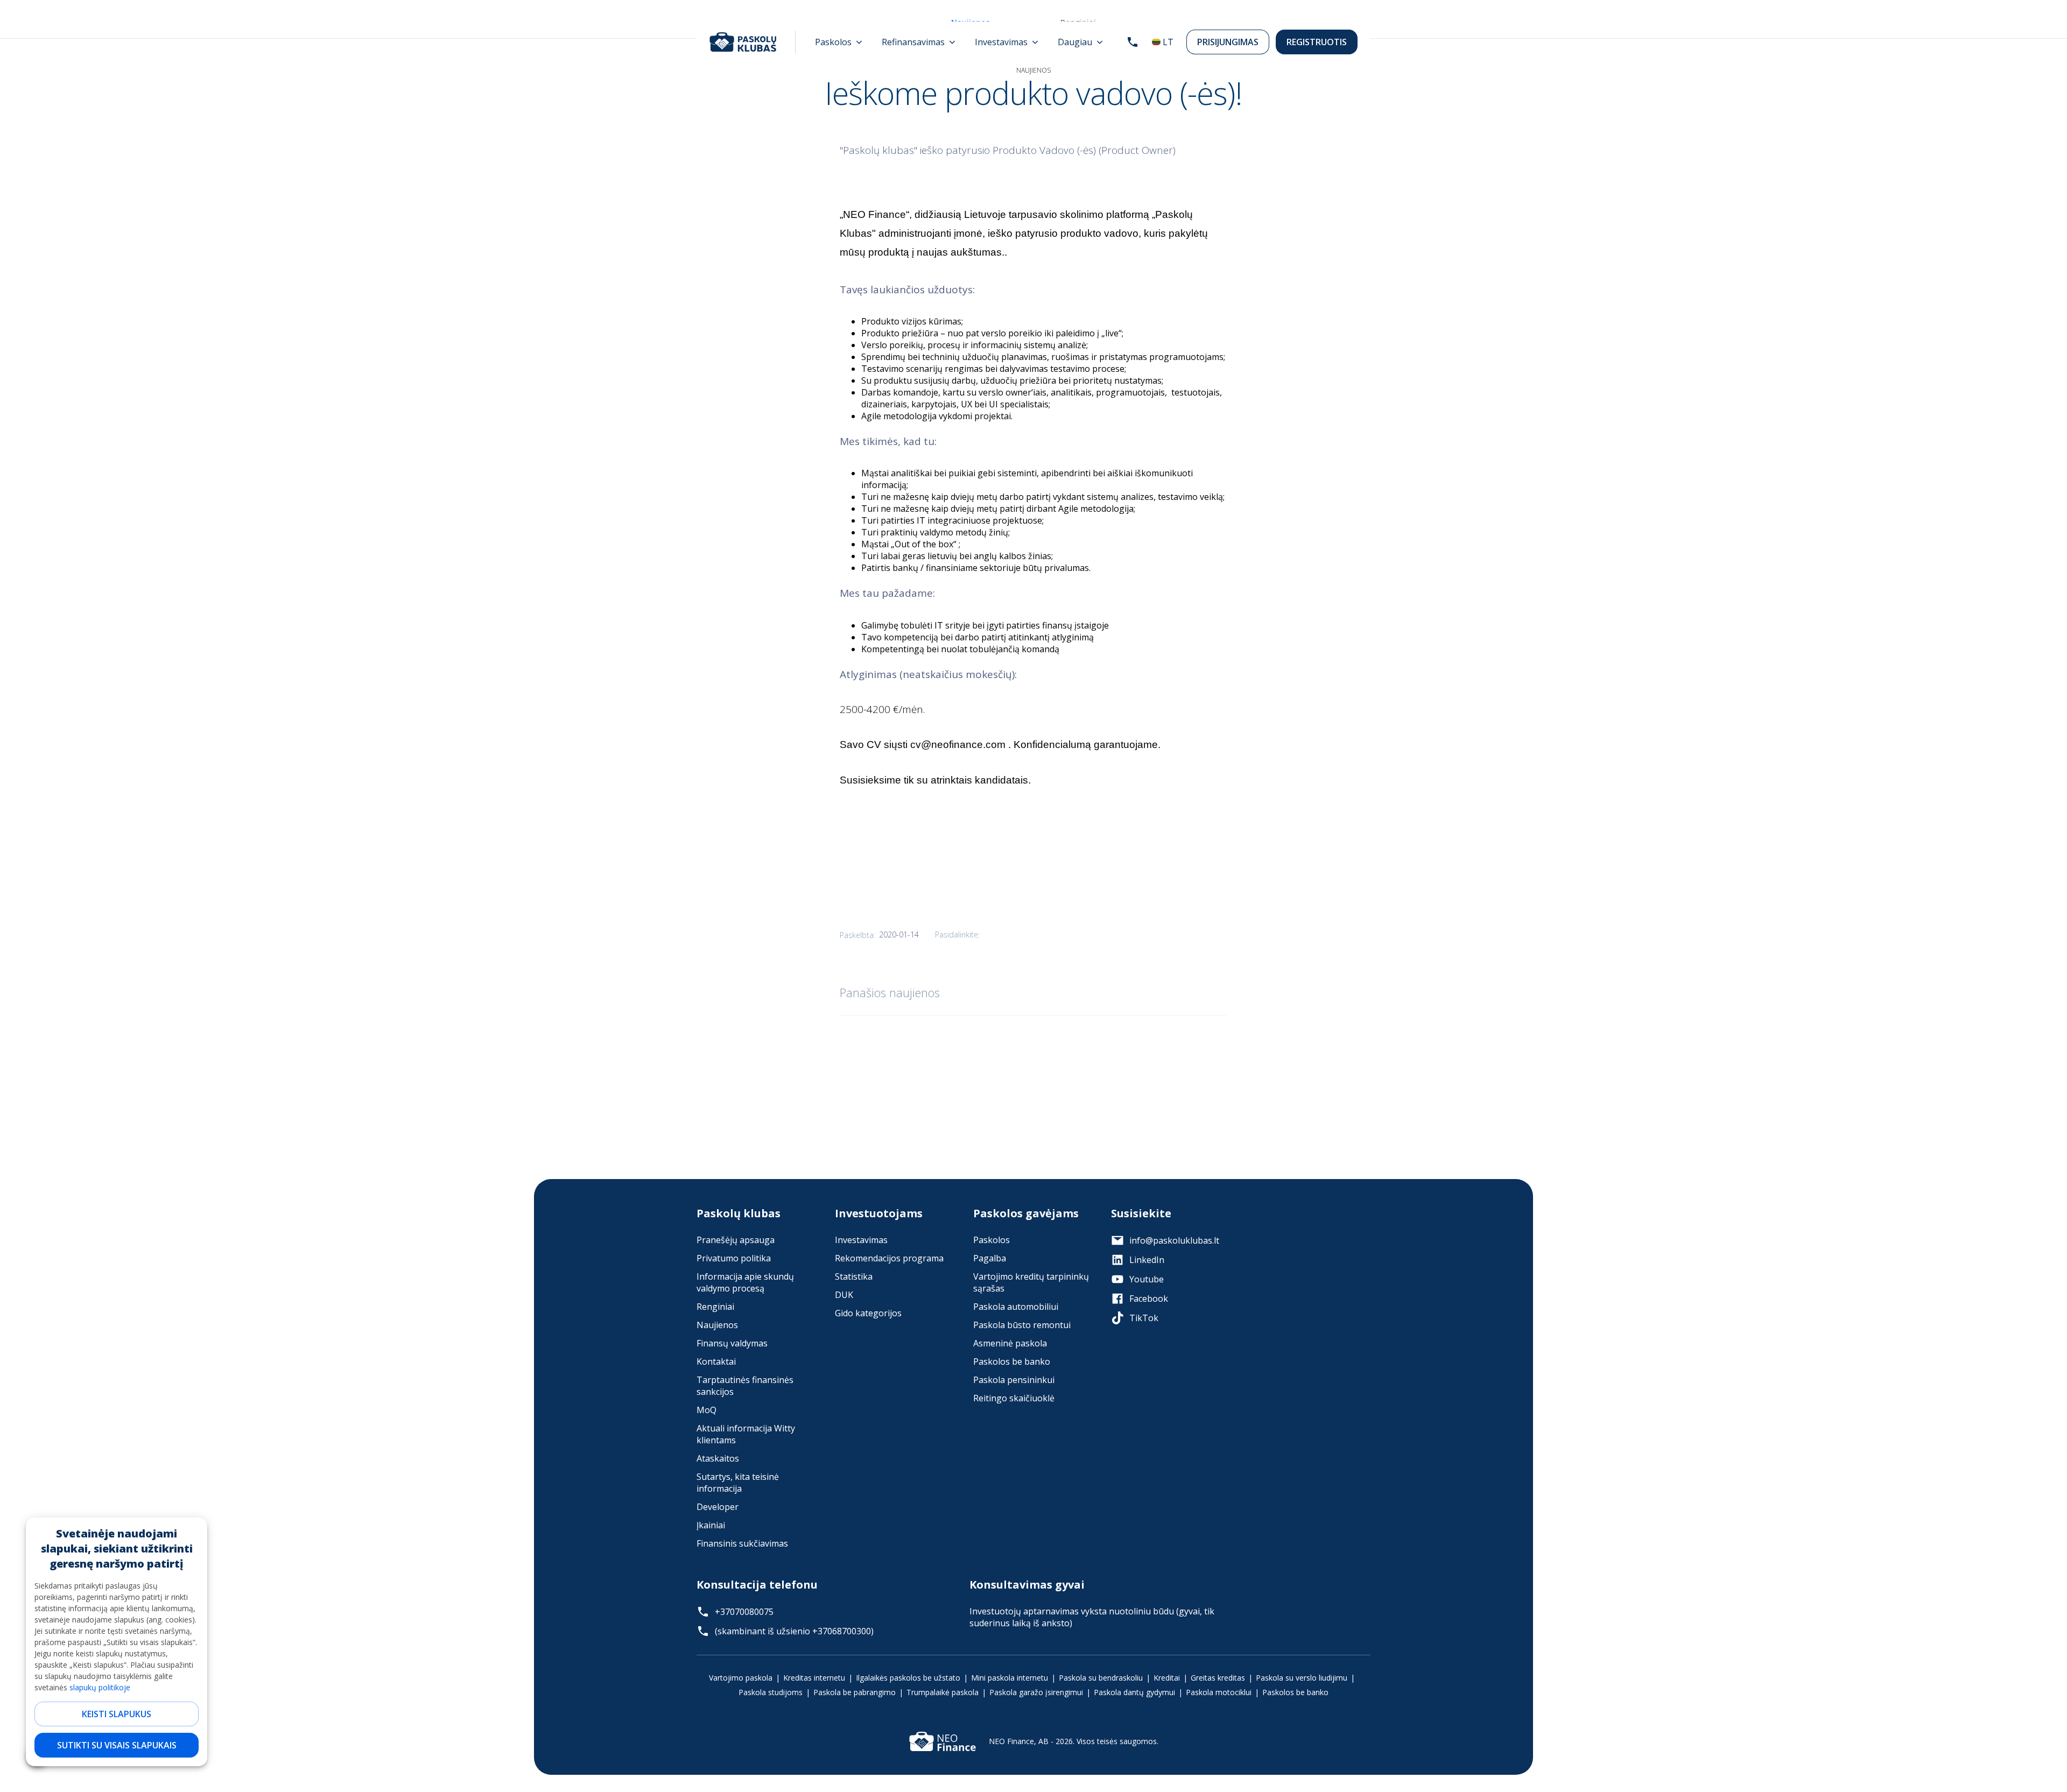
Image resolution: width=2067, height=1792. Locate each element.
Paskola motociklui (1219, 1692)
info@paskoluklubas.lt (1174, 1240)
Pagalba (990, 1258)
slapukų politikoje (100, 1687)
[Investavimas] (1007, 42)
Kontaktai (716, 1361)
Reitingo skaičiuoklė (1014, 1398)
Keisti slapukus (117, 1714)
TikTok (1144, 1318)
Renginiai (715, 1307)
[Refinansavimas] (919, 42)
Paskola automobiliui (1016, 1307)
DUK (844, 1295)
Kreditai (1167, 1678)
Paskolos (992, 1240)
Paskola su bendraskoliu (1101, 1678)
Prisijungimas (1228, 42)
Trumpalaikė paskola (943, 1692)
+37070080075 (744, 1612)
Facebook (1149, 1299)
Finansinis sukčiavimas (742, 1543)
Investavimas (861, 1240)
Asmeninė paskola (1010, 1343)
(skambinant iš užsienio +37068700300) (794, 1631)
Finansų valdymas (732, 1343)
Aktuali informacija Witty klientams (746, 1434)
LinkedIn (1147, 1260)
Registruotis (1317, 42)
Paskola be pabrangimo (855, 1692)
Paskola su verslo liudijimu (1302, 1678)
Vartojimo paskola (741, 1678)
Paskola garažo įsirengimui (1036, 1692)
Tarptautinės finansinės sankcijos (745, 1386)
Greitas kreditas (1218, 1678)
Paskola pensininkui (1014, 1380)
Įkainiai (711, 1525)
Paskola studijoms (771, 1692)
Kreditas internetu (814, 1678)
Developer (718, 1507)
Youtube (1147, 1279)
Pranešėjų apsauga (736, 1240)
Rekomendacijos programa (889, 1258)
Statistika (854, 1276)
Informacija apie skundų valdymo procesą (745, 1282)
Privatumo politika (734, 1258)
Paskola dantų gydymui (1134, 1692)
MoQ (706, 1410)
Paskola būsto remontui (1022, 1325)
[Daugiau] (1080, 42)
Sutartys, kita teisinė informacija (738, 1483)
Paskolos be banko (1012, 1361)
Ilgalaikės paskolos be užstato (908, 1678)
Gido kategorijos (868, 1313)
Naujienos (717, 1325)
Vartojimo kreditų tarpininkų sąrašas (1031, 1282)
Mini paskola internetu (1010, 1678)
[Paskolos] (839, 42)
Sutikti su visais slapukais (117, 1745)
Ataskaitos (718, 1458)
